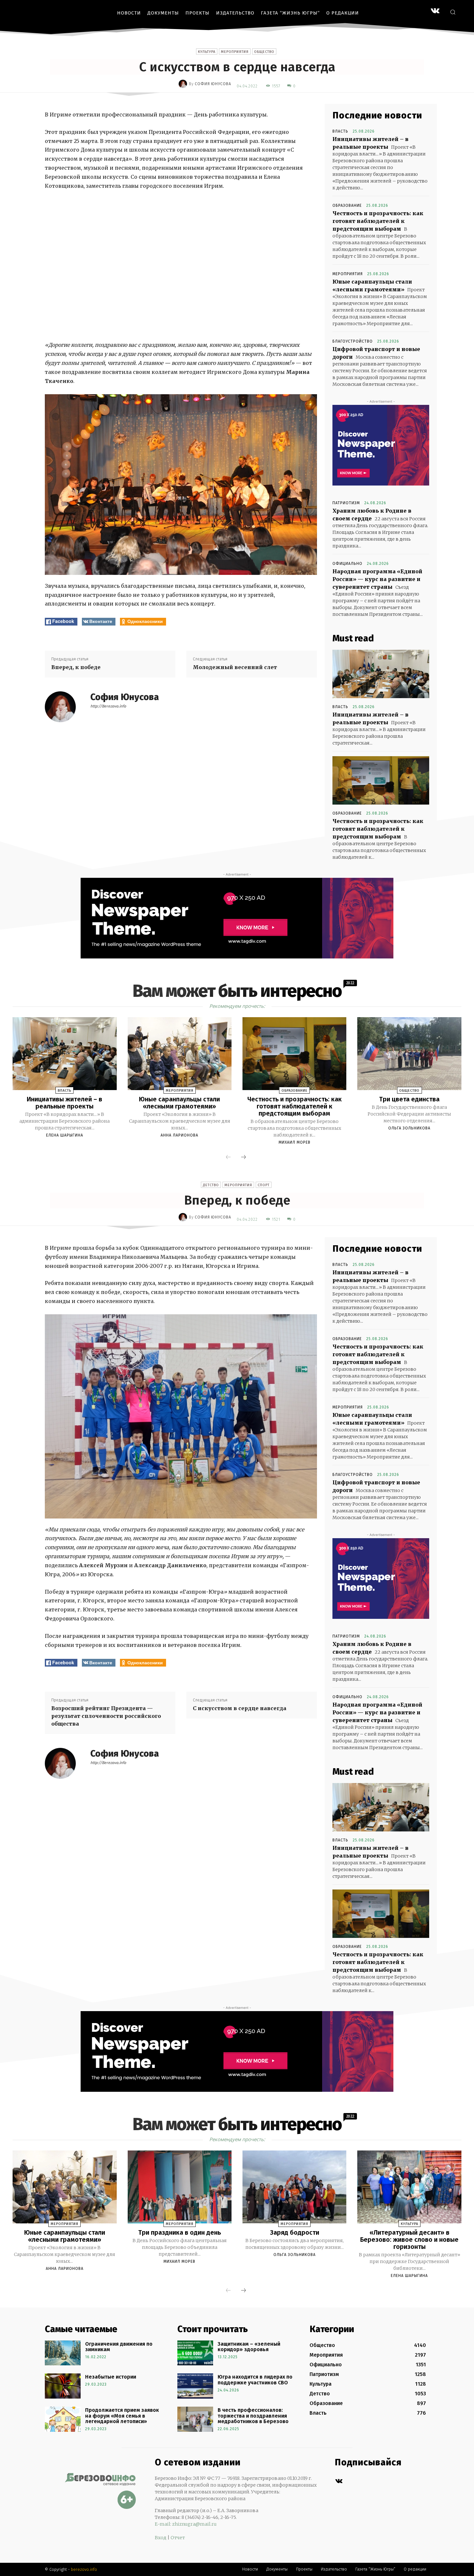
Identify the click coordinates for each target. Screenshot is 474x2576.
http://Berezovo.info (108, 706)
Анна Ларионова (179, 1135)
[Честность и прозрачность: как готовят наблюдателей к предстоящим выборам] (381, 780)
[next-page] (243, 1158)
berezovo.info (84, 2569)
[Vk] (339, 2481)
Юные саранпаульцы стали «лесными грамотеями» (179, 1103)
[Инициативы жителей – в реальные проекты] (381, 674)
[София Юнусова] (184, 84)
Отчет (178, 2538)
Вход (161, 2538)
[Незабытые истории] (63, 2386)
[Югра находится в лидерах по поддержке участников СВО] (195, 2386)
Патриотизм (346, 503)
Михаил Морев (295, 1142)
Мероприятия (235, 52)
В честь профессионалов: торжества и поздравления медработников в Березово (253, 2416)
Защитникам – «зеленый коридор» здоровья (249, 2347)
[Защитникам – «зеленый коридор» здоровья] (195, 2353)
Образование (347, 205)
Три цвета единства (409, 1099)
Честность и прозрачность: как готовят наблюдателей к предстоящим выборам (378, 221)
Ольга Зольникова (409, 1128)
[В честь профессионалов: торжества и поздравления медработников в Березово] (195, 2419)
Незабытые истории (111, 2377)
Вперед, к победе (76, 667)
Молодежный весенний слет (235, 667)
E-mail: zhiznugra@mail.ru (186, 2524)
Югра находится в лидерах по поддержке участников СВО (255, 2380)
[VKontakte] (435, 11)
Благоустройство (353, 341)
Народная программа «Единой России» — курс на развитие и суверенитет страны (377, 579)
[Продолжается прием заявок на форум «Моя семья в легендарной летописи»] (63, 2419)
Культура (207, 52)
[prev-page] (228, 1158)
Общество (264, 52)
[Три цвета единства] (409, 1054)
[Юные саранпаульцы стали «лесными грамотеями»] (180, 1054)
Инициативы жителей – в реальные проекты (64, 1103)
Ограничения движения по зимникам (119, 2347)
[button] (453, 12)
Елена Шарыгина (65, 1135)
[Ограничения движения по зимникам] (63, 2353)
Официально (347, 564)
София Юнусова (213, 84)
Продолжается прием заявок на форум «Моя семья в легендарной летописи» (122, 2416)
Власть (340, 131)
